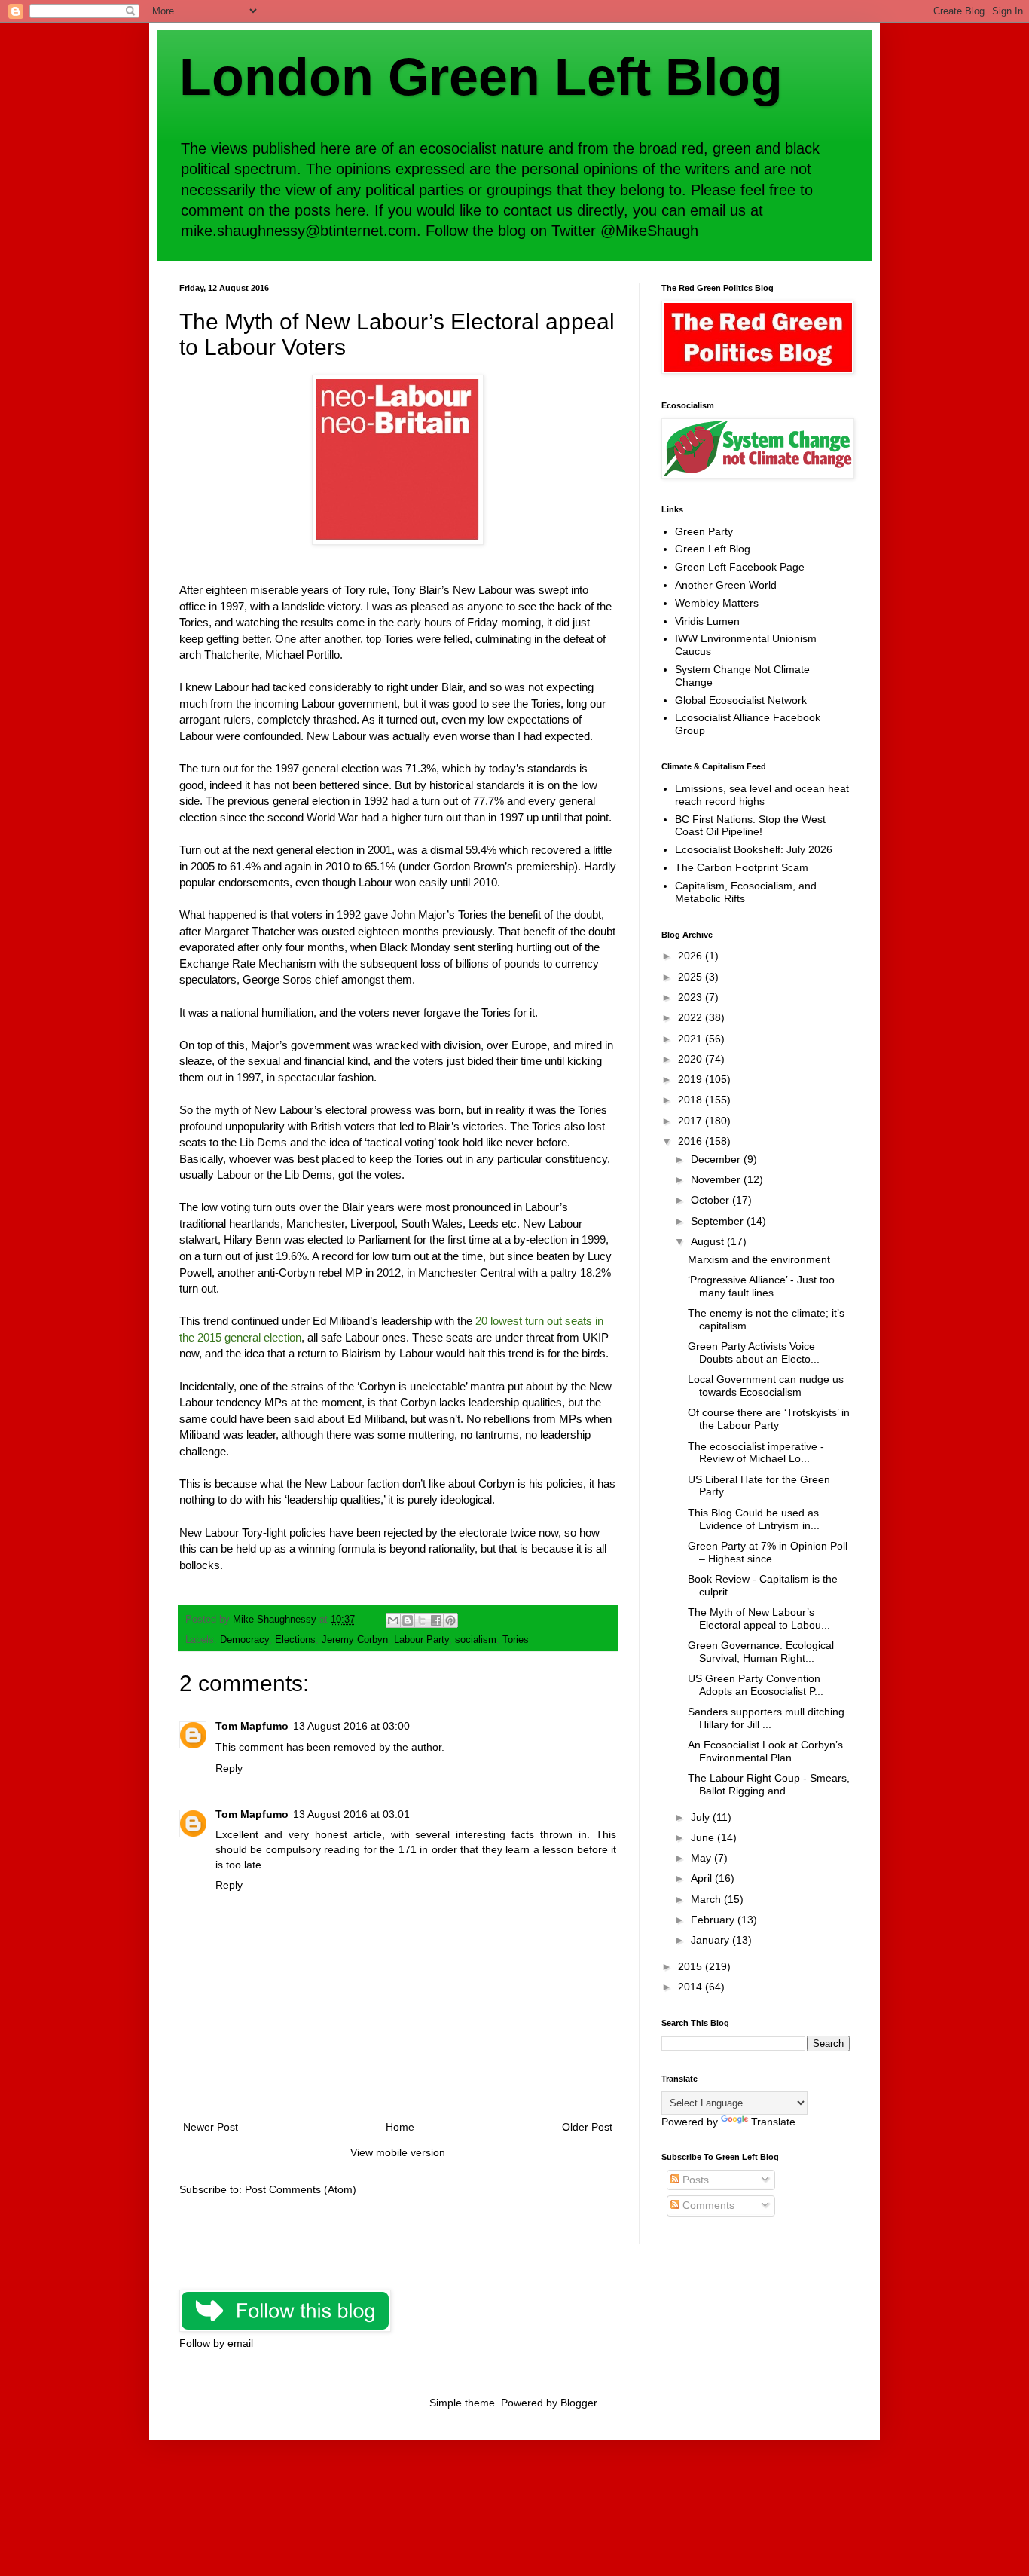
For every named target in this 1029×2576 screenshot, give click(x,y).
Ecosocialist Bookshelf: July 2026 (754, 849)
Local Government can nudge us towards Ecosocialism (766, 1386)
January (711, 1940)
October (711, 1200)
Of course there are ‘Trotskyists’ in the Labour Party (769, 1419)
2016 (692, 1141)
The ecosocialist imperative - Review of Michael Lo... (756, 1453)
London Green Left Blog (481, 77)
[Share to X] (422, 1620)
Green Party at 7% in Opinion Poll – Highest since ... (768, 1552)
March (707, 1899)
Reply (229, 1768)
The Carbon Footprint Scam (742, 867)
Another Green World (726, 585)
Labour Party (421, 1640)
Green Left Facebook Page (740, 567)
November (717, 1179)
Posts (694, 2180)
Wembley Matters (717, 603)
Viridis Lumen (707, 621)
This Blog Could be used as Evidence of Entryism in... (754, 1519)
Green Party (704, 531)
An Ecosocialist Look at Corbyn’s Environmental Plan (765, 1751)
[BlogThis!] (408, 1620)
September (719, 1221)
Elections (295, 1640)
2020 (692, 1059)
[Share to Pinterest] (450, 1620)
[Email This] (393, 1620)
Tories (516, 1640)
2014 (692, 1987)
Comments (707, 2205)
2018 (692, 1100)
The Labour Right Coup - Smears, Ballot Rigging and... (769, 1784)
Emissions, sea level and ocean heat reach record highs (762, 795)
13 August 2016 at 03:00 (351, 1726)
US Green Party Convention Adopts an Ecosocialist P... (756, 1685)
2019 (692, 1079)
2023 (692, 997)
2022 (692, 1017)
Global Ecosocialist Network (741, 700)
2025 (692, 977)
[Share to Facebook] (436, 1620)
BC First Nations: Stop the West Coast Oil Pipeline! (750, 826)
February (714, 1920)
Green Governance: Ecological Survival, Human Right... (761, 1652)
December (717, 1159)
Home (400, 2127)
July (702, 1817)
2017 (692, 1121)
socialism (476, 1640)
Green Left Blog (713, 549)
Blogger (579, 2403)
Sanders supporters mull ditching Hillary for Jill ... (766, 1718)
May (702, 1858)
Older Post (587, 2127)
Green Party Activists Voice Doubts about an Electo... (754, 1352)
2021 (692, 1039)
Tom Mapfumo (252, 1726)
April (703, 1878)
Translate (773, 2122)
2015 (692, 1966)
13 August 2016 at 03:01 (351, 1814)
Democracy (244, 1640)
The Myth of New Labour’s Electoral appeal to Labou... (759, 1618)
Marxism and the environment (759, 1259)
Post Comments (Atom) (301, 2189)
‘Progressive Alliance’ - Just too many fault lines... (761, 1286)
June (704, 1837)
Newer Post (211, 2127)
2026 (692, 956)
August (709, 1241)
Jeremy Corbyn (355, 1640)
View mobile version (398, 2152)
